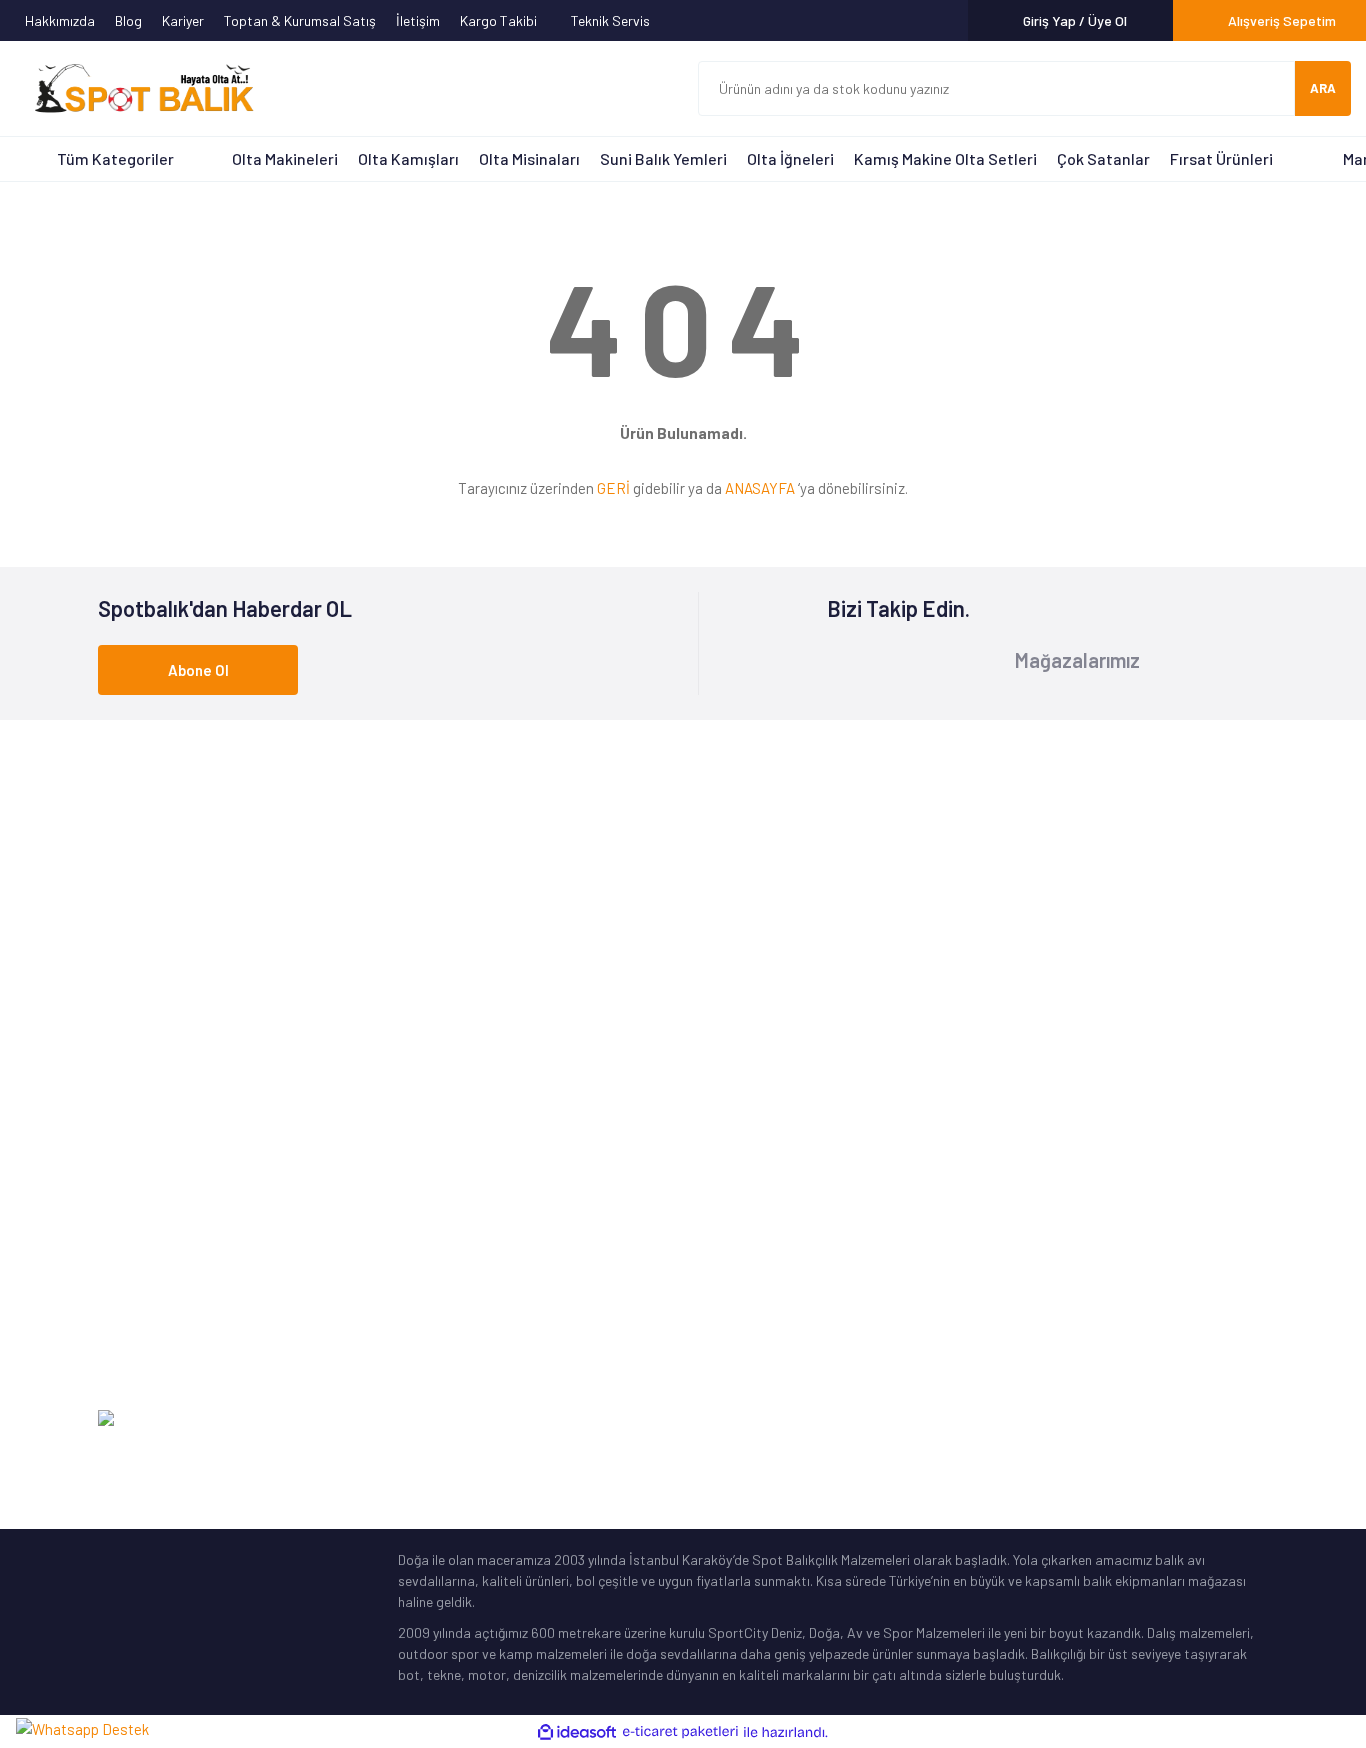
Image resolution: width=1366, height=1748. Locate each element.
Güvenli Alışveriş (1046, 1233)
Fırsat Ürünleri (1221, 158)
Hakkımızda (60, 20)
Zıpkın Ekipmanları (153, 1295)
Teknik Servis (612, 20)
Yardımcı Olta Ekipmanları (175, 1264)
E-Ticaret (1239, 1418)
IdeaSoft (1166, 1418)
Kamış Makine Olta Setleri (945, 158)
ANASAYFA (760, 488)
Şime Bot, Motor (146, 1326)
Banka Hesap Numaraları (773, 1171)
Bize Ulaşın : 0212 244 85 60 (686, 894)
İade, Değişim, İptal (1056, 1202)
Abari (414, 1264)
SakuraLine (432, 1233)
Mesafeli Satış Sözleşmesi (1075, 1264)
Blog (128, 20)
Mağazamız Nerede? (757, 1140)
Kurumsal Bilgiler (747, 1202)
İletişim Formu (1040, 1078)
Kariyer (183, 20)
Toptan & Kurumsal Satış (300, 20)
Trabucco (426, 1171)
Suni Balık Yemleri (663, 158)
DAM (411, 1295)
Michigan (424, 1202)
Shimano (424, 1078)
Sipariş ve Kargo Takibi (1068, 1171)
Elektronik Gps (142, 1357)
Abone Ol (198, 670)
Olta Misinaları (529, 158)
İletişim (418, 20)
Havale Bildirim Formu (1063, 1140)
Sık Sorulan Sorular (756, 1233)
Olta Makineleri (285, 158)
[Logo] (135, 89)
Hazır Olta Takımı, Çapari (173, 1202)
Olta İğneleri (790, 158)
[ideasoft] (577, 1732)
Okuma (419, 1109)
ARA (1323, 88)
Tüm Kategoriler (115, 158)
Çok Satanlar (1103, 158)
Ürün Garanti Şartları (761, 1264)
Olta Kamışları (408, 158)
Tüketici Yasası (1042, 1295)
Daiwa (416, 1140)
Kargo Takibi (500, 20)
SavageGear (436, 1326)
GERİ (613, 488)
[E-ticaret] (680, 1732)
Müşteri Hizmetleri (751, 1109)
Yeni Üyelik (1028, 1109)
